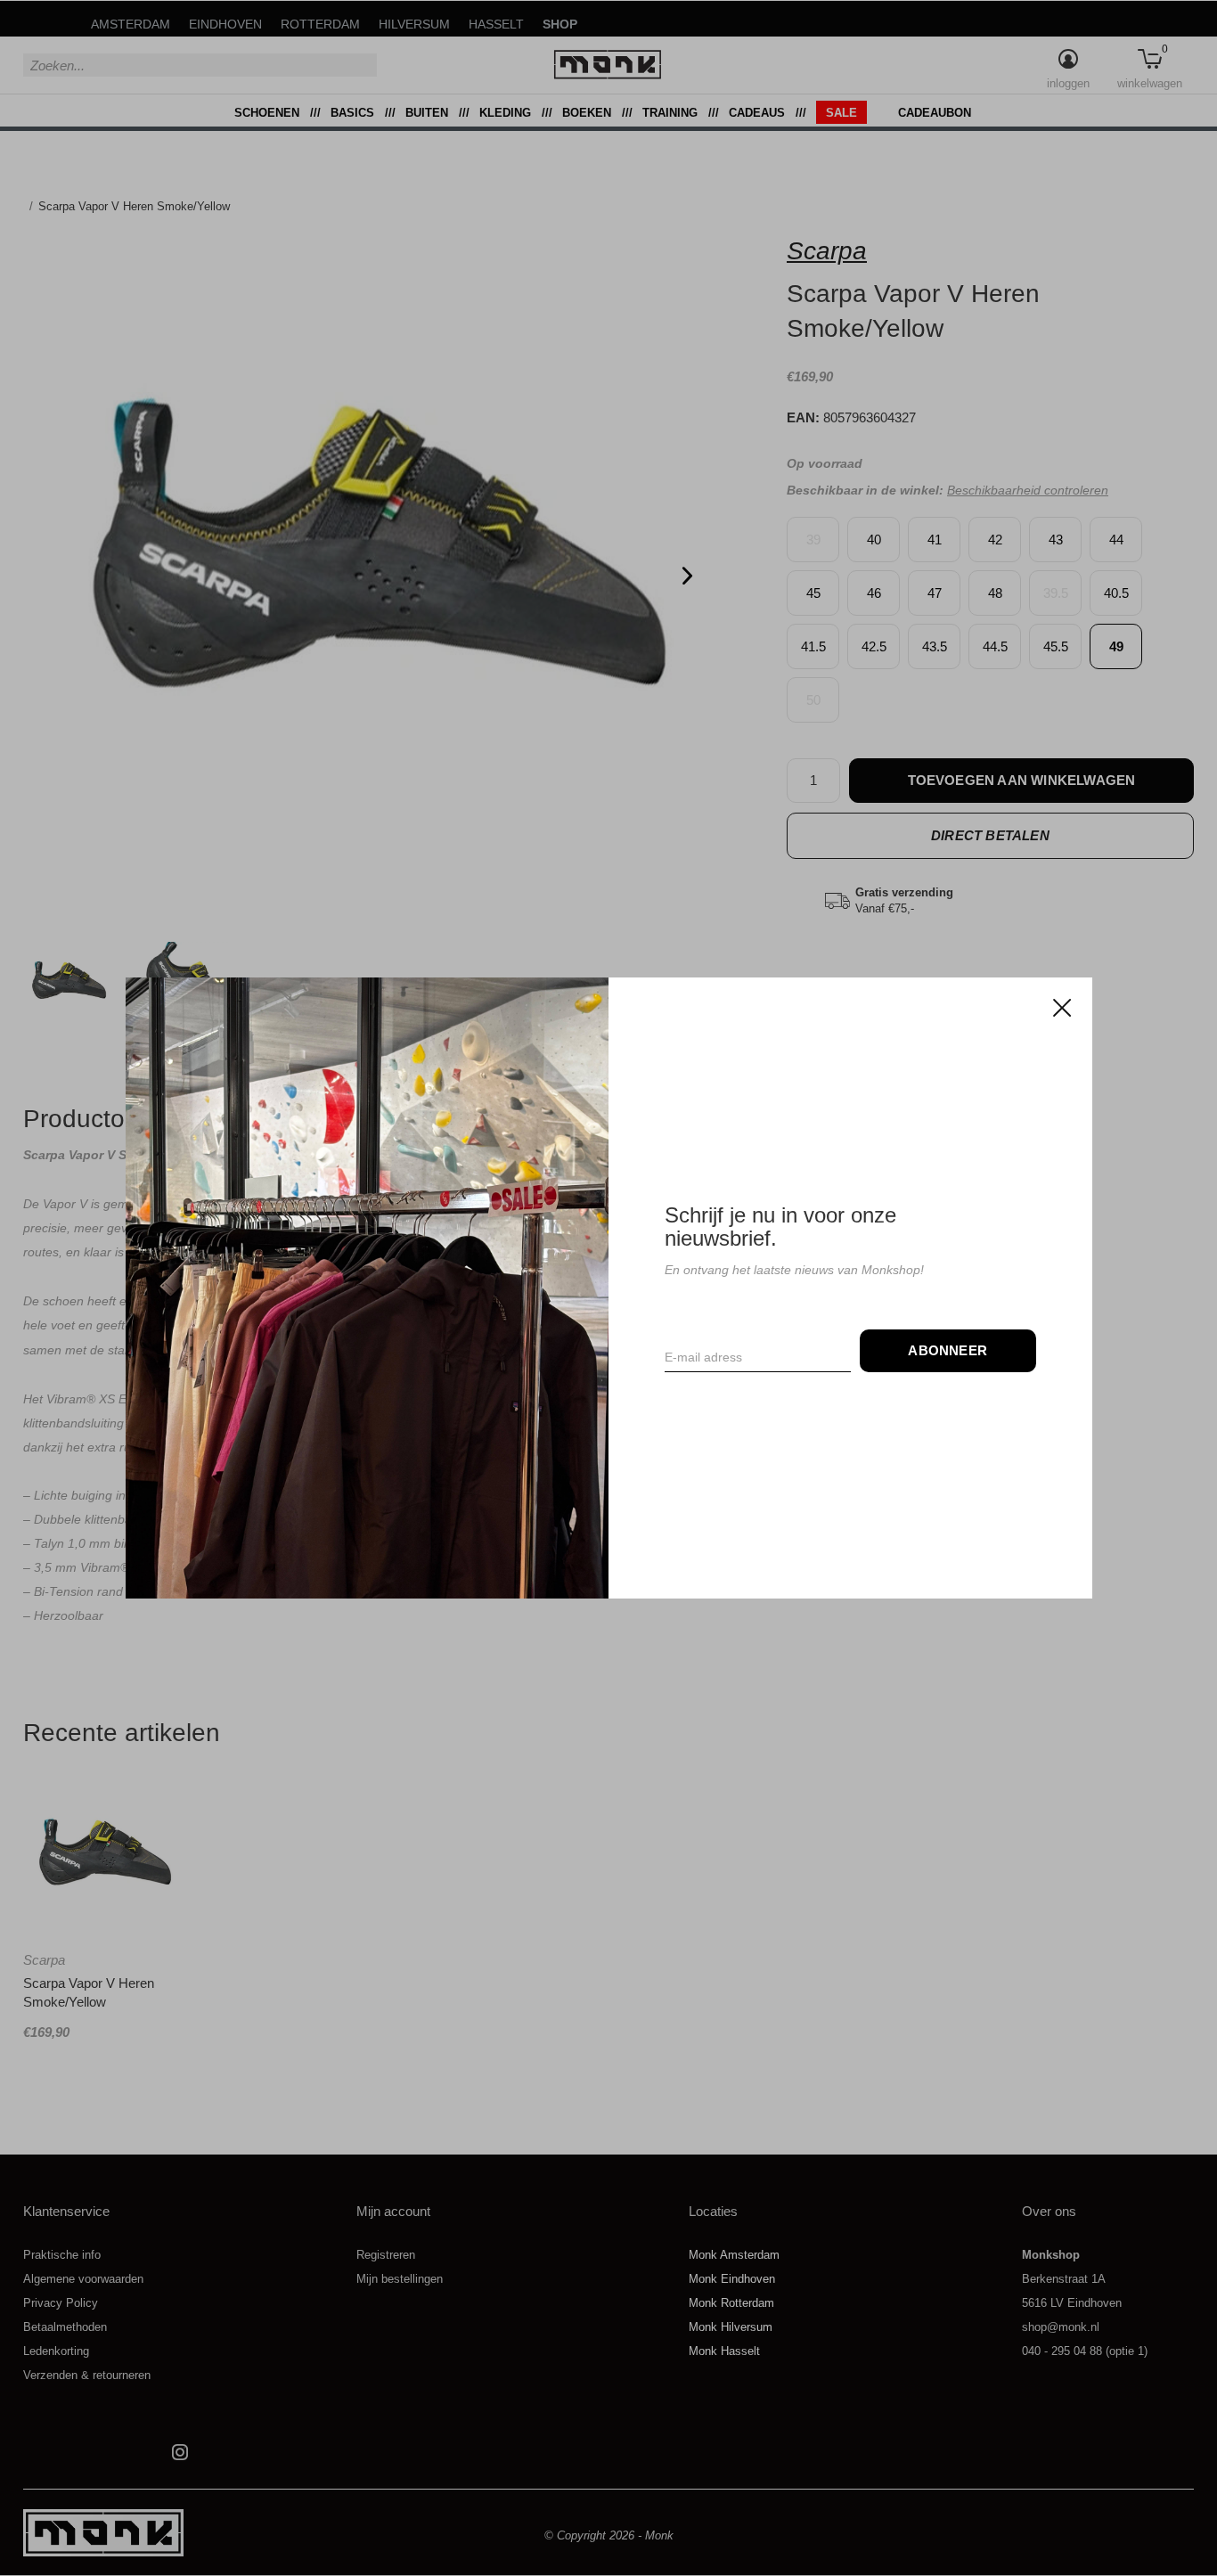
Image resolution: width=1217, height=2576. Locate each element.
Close (1061, 1008)
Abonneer (947, 1350)
